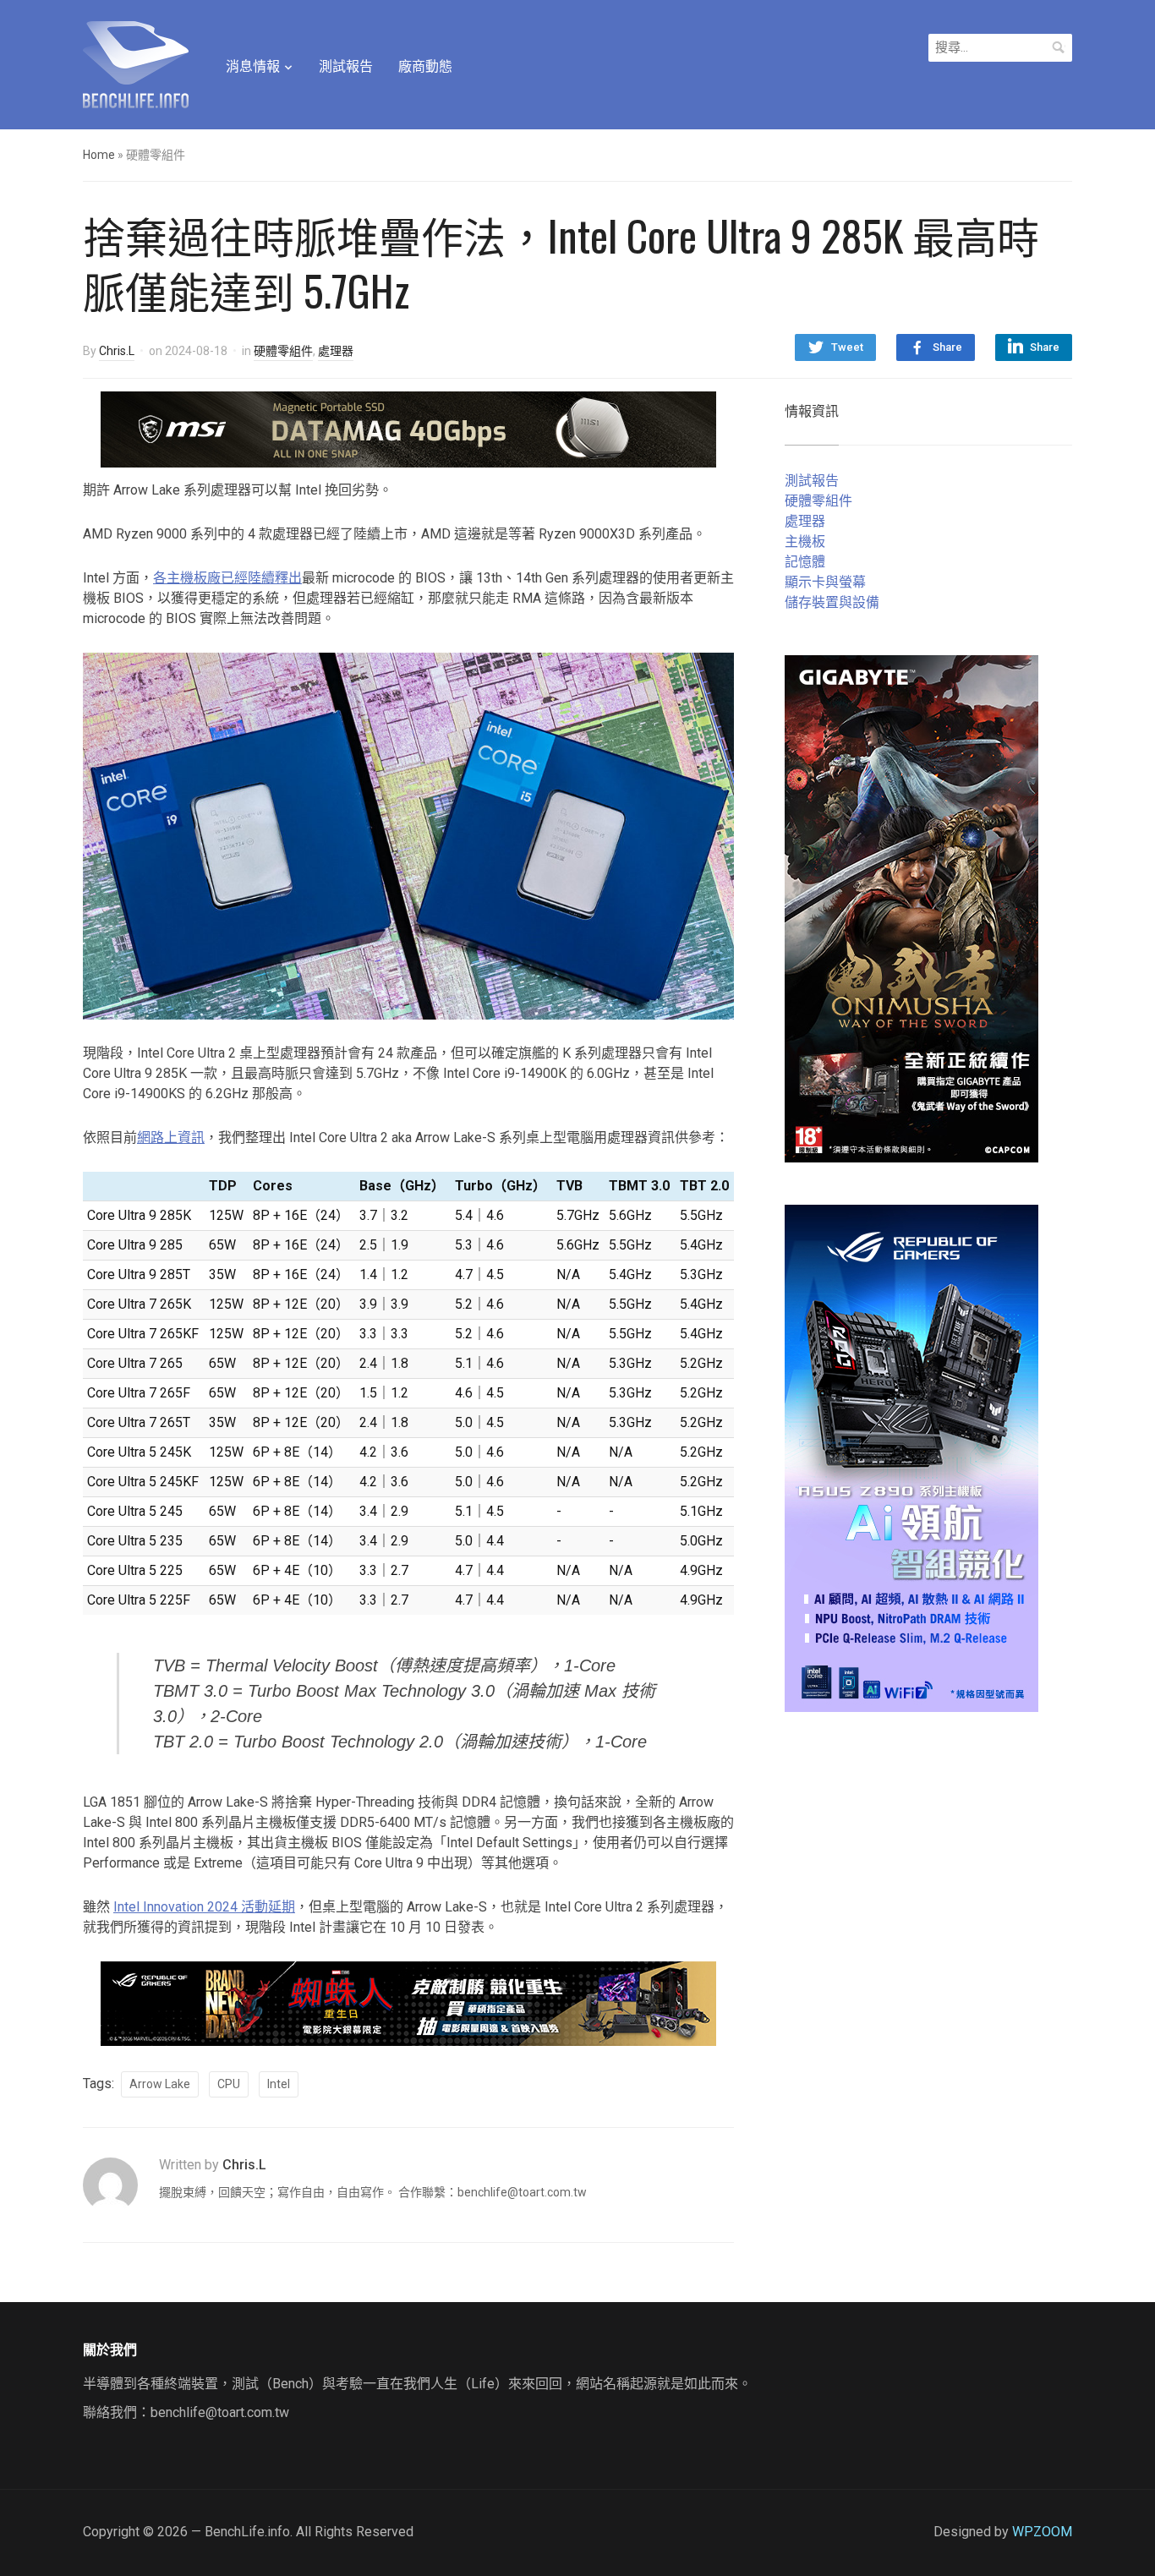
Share (947, 347)
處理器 (336, 351)
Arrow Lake (160, 2084)
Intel (279, 2084)
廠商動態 (425, 66)
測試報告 (346, 66)
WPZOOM (1042, 2532)
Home (99, 155)
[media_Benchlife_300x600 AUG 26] (911, 908)
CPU (229, 2084)
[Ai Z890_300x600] (911, 1457)
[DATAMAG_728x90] (408, 428)
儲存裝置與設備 (832, 602)
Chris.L (117, 351)
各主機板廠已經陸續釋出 (227, 578)
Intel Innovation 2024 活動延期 (204, 1907)
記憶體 (805, 562)
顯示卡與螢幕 (825, 582)
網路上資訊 (171, 1138)
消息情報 (253, 66)
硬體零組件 (283, 351)
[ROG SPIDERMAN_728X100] (408, 2002)
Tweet (847, 347)
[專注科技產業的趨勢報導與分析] (136, 63)
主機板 (805, 541)
